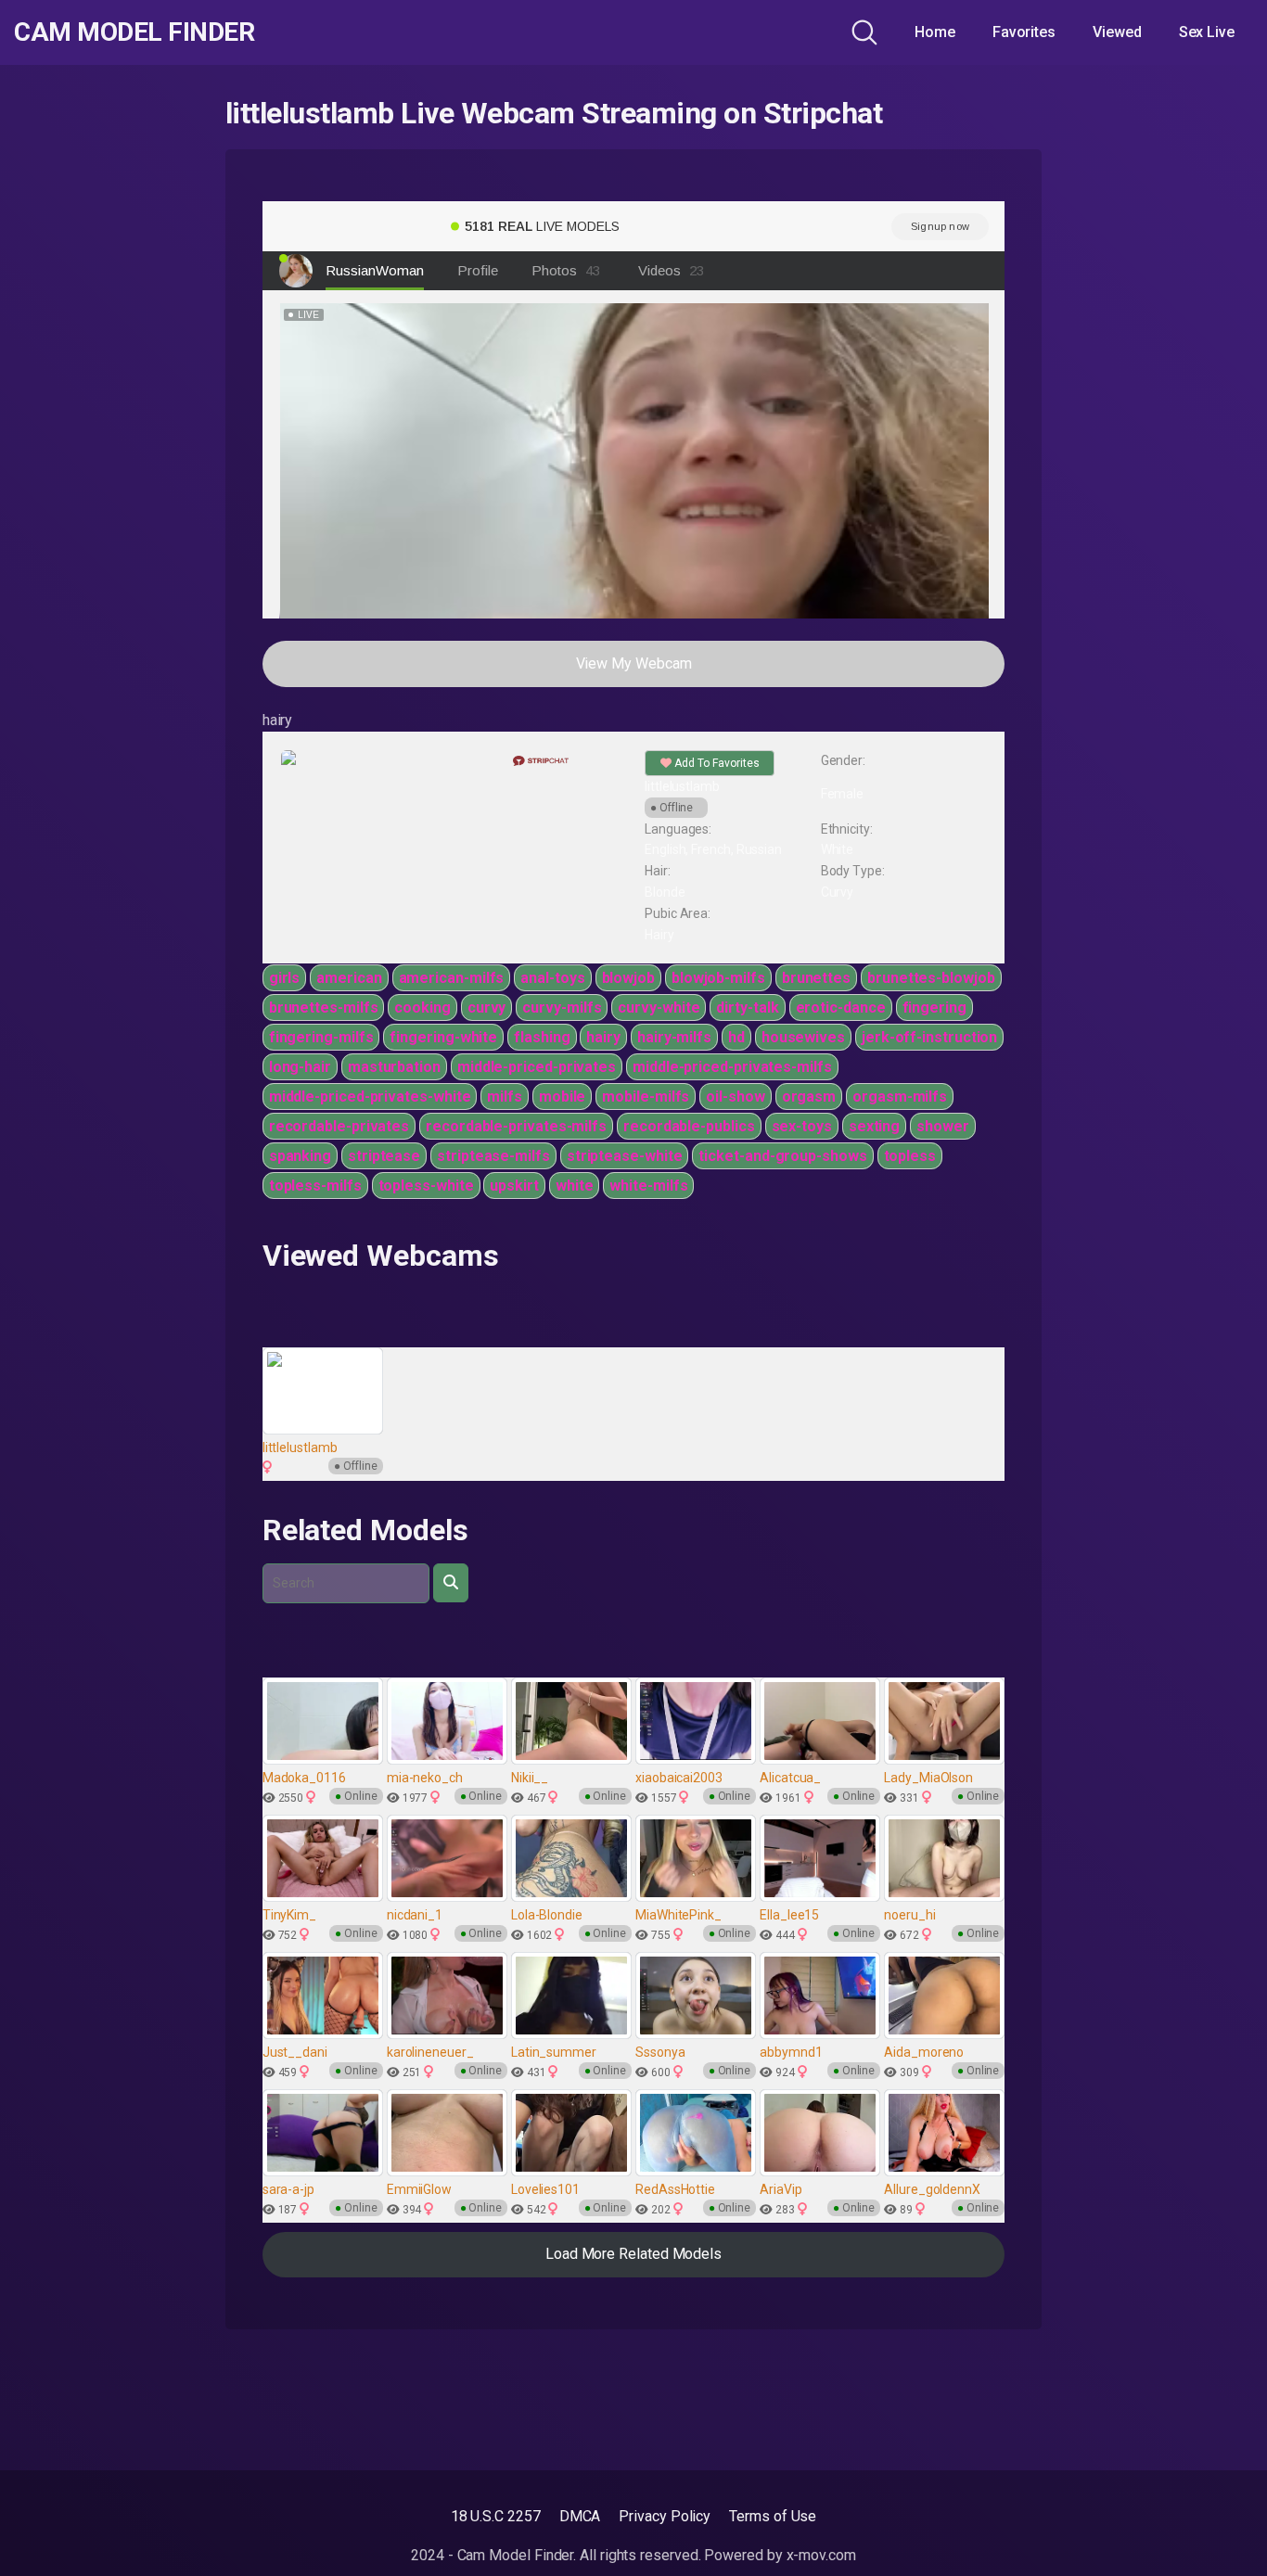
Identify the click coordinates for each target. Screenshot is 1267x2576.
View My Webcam (634, 663)
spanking (300, 1156)
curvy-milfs (562, 1007)
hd (736, 1037)
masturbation (394, 1067)
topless (910, 1156)
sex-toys (802, 1126)
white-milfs (648, 1186)
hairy (603, 1037)
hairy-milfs (674, 1037)
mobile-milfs (646, 1097)
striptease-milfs (493, 1156)
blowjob (628, 978)
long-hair (300, 1067)
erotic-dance (841, 1007)
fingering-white (443, 1037)
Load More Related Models (633, 2254)
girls (285, 978)
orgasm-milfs (900, 1097)
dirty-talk (747, 1007)
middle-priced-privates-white (370, 1097)
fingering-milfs (321, 1037)
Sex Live (1207, 32)
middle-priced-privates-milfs (732, 1067)
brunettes (816, 978)
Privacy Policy (665, 2516)
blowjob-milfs (718, 978)
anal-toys (552, 978)
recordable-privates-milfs (516, 1126)
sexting (874, 1126)
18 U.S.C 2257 (496, 2516)
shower (943, 1126)
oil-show (735, 1097)
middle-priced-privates (537, 1067)
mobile (563, 1097)
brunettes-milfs (324, 1007)
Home (935, 32)
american (349, 978)
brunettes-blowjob (931, 978)
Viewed (1117, 32)
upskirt (514, 1186)
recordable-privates (339, 1126)
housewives (803, 1037)
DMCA (580, 2516)
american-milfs (452, 978)
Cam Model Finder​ (134, 32)
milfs (505, 1097)
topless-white (426, 1186)
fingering (934, 1007)
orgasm (809, 1097)
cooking (422, 1007)
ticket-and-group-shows (782, 1156)
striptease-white (625, 1156)
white (575, 1186)
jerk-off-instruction (929, 1037)
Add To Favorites (716, 763)
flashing (542, 1037)
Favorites (1024, 32)
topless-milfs (315, 1186)
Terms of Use (773, 2516)
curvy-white (659, 1007)
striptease (384, 1156)
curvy (487, 1007)
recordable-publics (689, 1126)
